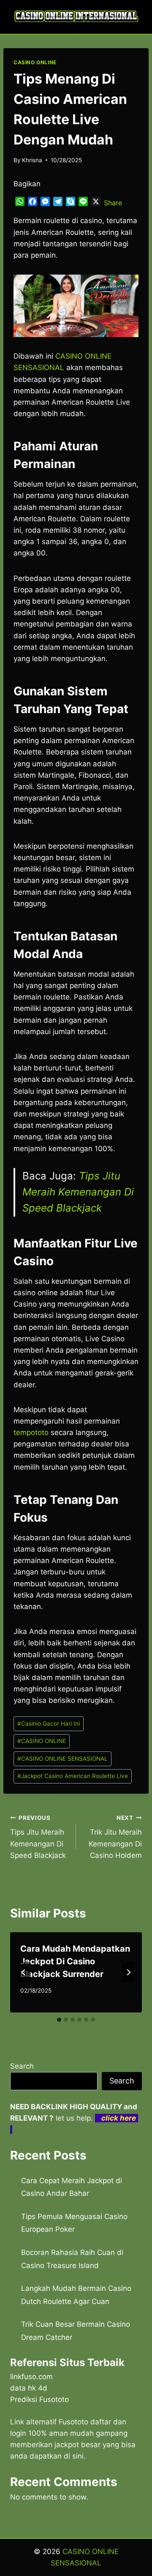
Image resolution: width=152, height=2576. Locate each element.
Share (113, 203)
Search (22, 2066)
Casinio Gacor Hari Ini (49, 1724)
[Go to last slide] (24, 1972)
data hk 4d (29, 2388)
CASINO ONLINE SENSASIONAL (62, 1759)
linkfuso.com (31, 2377)
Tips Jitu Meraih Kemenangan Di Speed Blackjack (78, 1192)
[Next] (128, 1972)
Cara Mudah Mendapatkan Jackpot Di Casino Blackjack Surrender (75, 1961)
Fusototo (73, 2422)
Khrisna (32, 160)
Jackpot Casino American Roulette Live (73, 1776)
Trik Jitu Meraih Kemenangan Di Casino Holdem (115, 1837)
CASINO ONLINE (35, 62)
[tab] (59, 2020)
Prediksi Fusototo (39, 2399)
